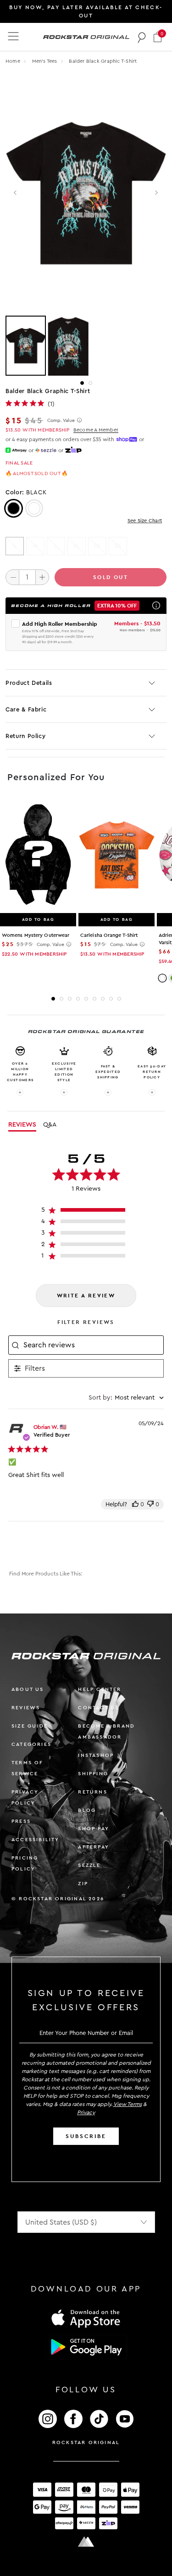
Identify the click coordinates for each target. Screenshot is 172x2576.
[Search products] (142, 37)
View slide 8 (111, 999)
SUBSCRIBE (86, 2136)
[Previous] (16, 193)
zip (83, 1884)
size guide (30, 1726)
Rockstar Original (86, 2442)
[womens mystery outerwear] (38, 855)
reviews (26, 1708)
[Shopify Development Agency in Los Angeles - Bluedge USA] (86, 2542)
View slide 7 (103, 999)
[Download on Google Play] (86, 2347)
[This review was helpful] (135, 1504)
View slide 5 (86, 999)
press (21, 1821)
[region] (86, 1212)
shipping (93, 1774)
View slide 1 (82, 383)
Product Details (29, 683)
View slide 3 (70, 999)
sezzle (89, 1865)
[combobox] (126, 1398)
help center (100, 1689)
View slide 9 (119, 999)
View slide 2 (90, 383)
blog (87, 1810)
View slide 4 (78, 999)
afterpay (94, 1847)
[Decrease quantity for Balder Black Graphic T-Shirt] (12, 577)
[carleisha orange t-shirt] (117, 855)
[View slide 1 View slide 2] (86, 346)
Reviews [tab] (22, 1125)
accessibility (36, 1840)
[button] (158, 37)
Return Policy (25, 736)
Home (13, 61)
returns (92, 1792)
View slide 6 (94, 999)
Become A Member (96, 430)
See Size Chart (145, 521)
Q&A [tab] (50, 1125)
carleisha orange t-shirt (109, 935)
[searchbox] (92, 1345)
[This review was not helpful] (150, 1504)
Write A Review (86, 1296)
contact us (98, 1708)
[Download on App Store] (86, 2318)
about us (28, 1689)
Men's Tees (45, 61)
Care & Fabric (26, 709)
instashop (96, 1755)
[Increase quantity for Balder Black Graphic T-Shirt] (42, 577)
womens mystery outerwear (36, 935)
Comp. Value (61, 421)
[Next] (156, 193)
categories (31, 1744)
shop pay (94, 1829)
